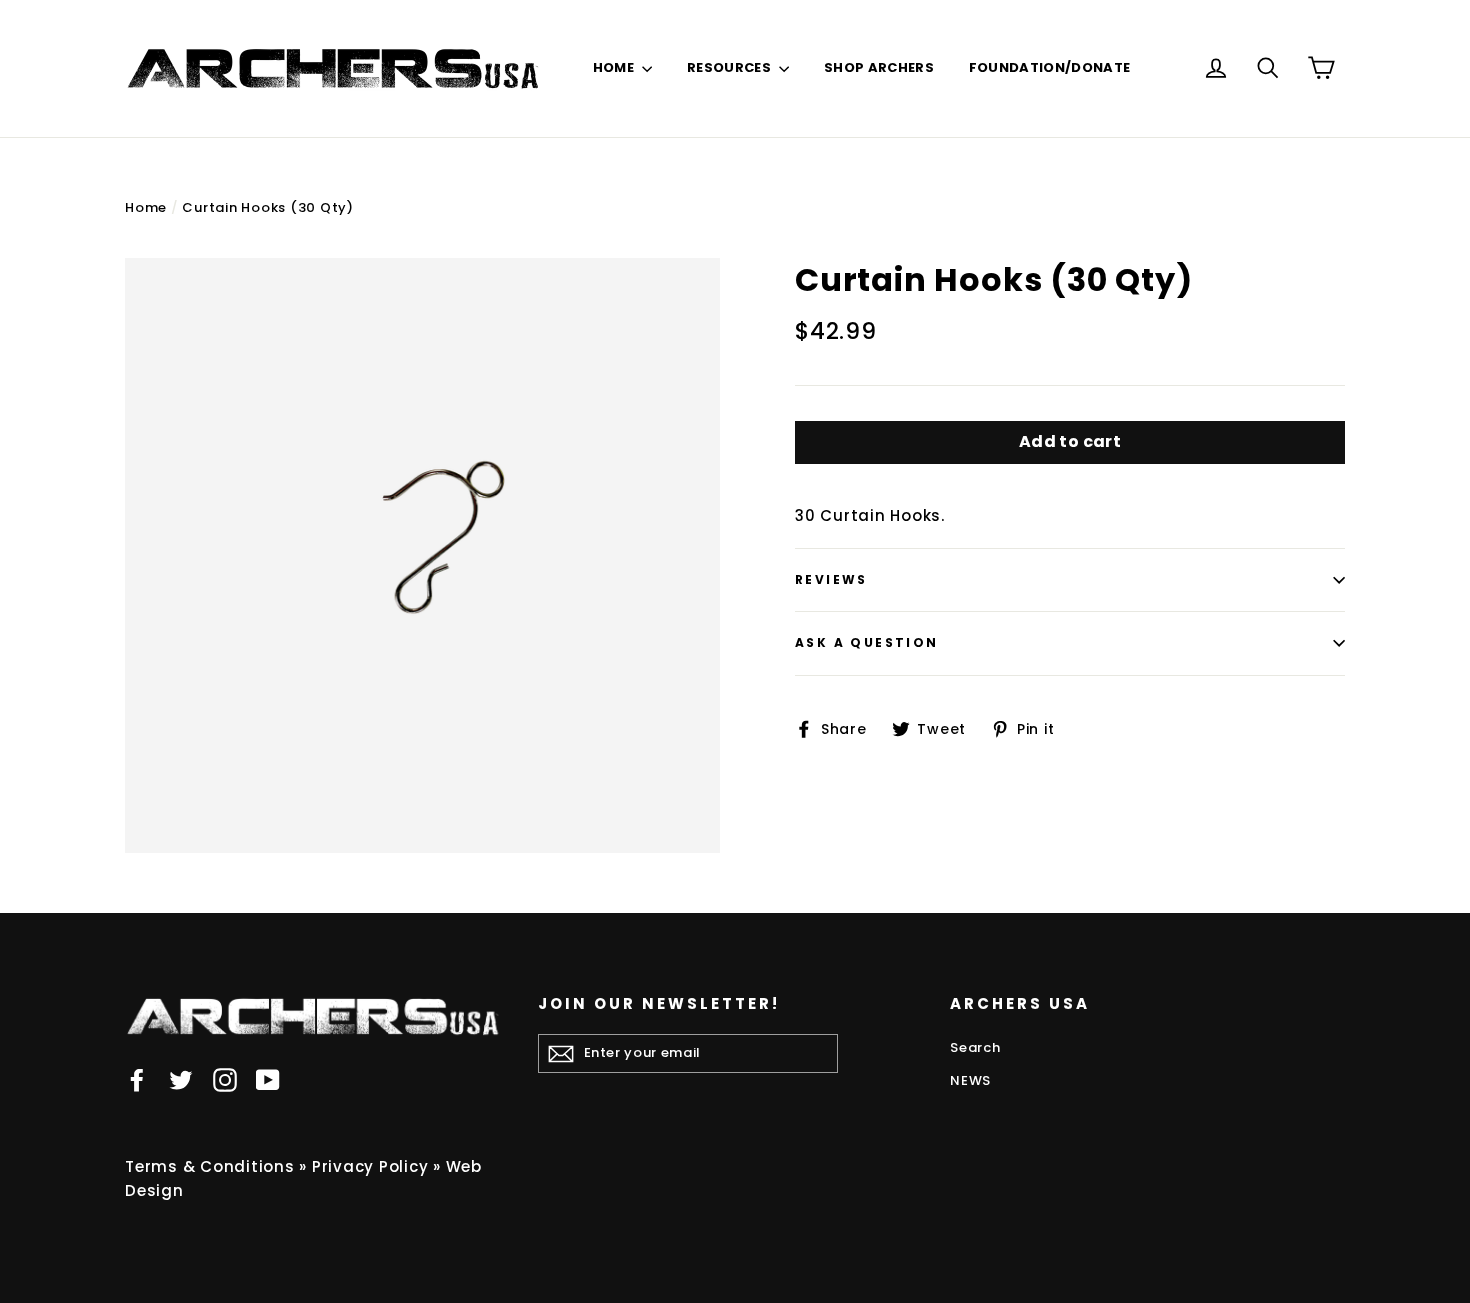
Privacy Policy (370, 1166)
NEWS (970, 1080)
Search (975, 1047)
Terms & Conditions (210, 1166)
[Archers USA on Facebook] (137, 1079)
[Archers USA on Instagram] (225, 1079)
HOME (615, 67)
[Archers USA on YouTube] (268, 1079)
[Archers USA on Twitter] (181, 1079)
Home (146, 207)
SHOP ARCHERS (879, 67)
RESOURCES (730, 67)
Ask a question (867, 642)
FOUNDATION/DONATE (1050, 67)
